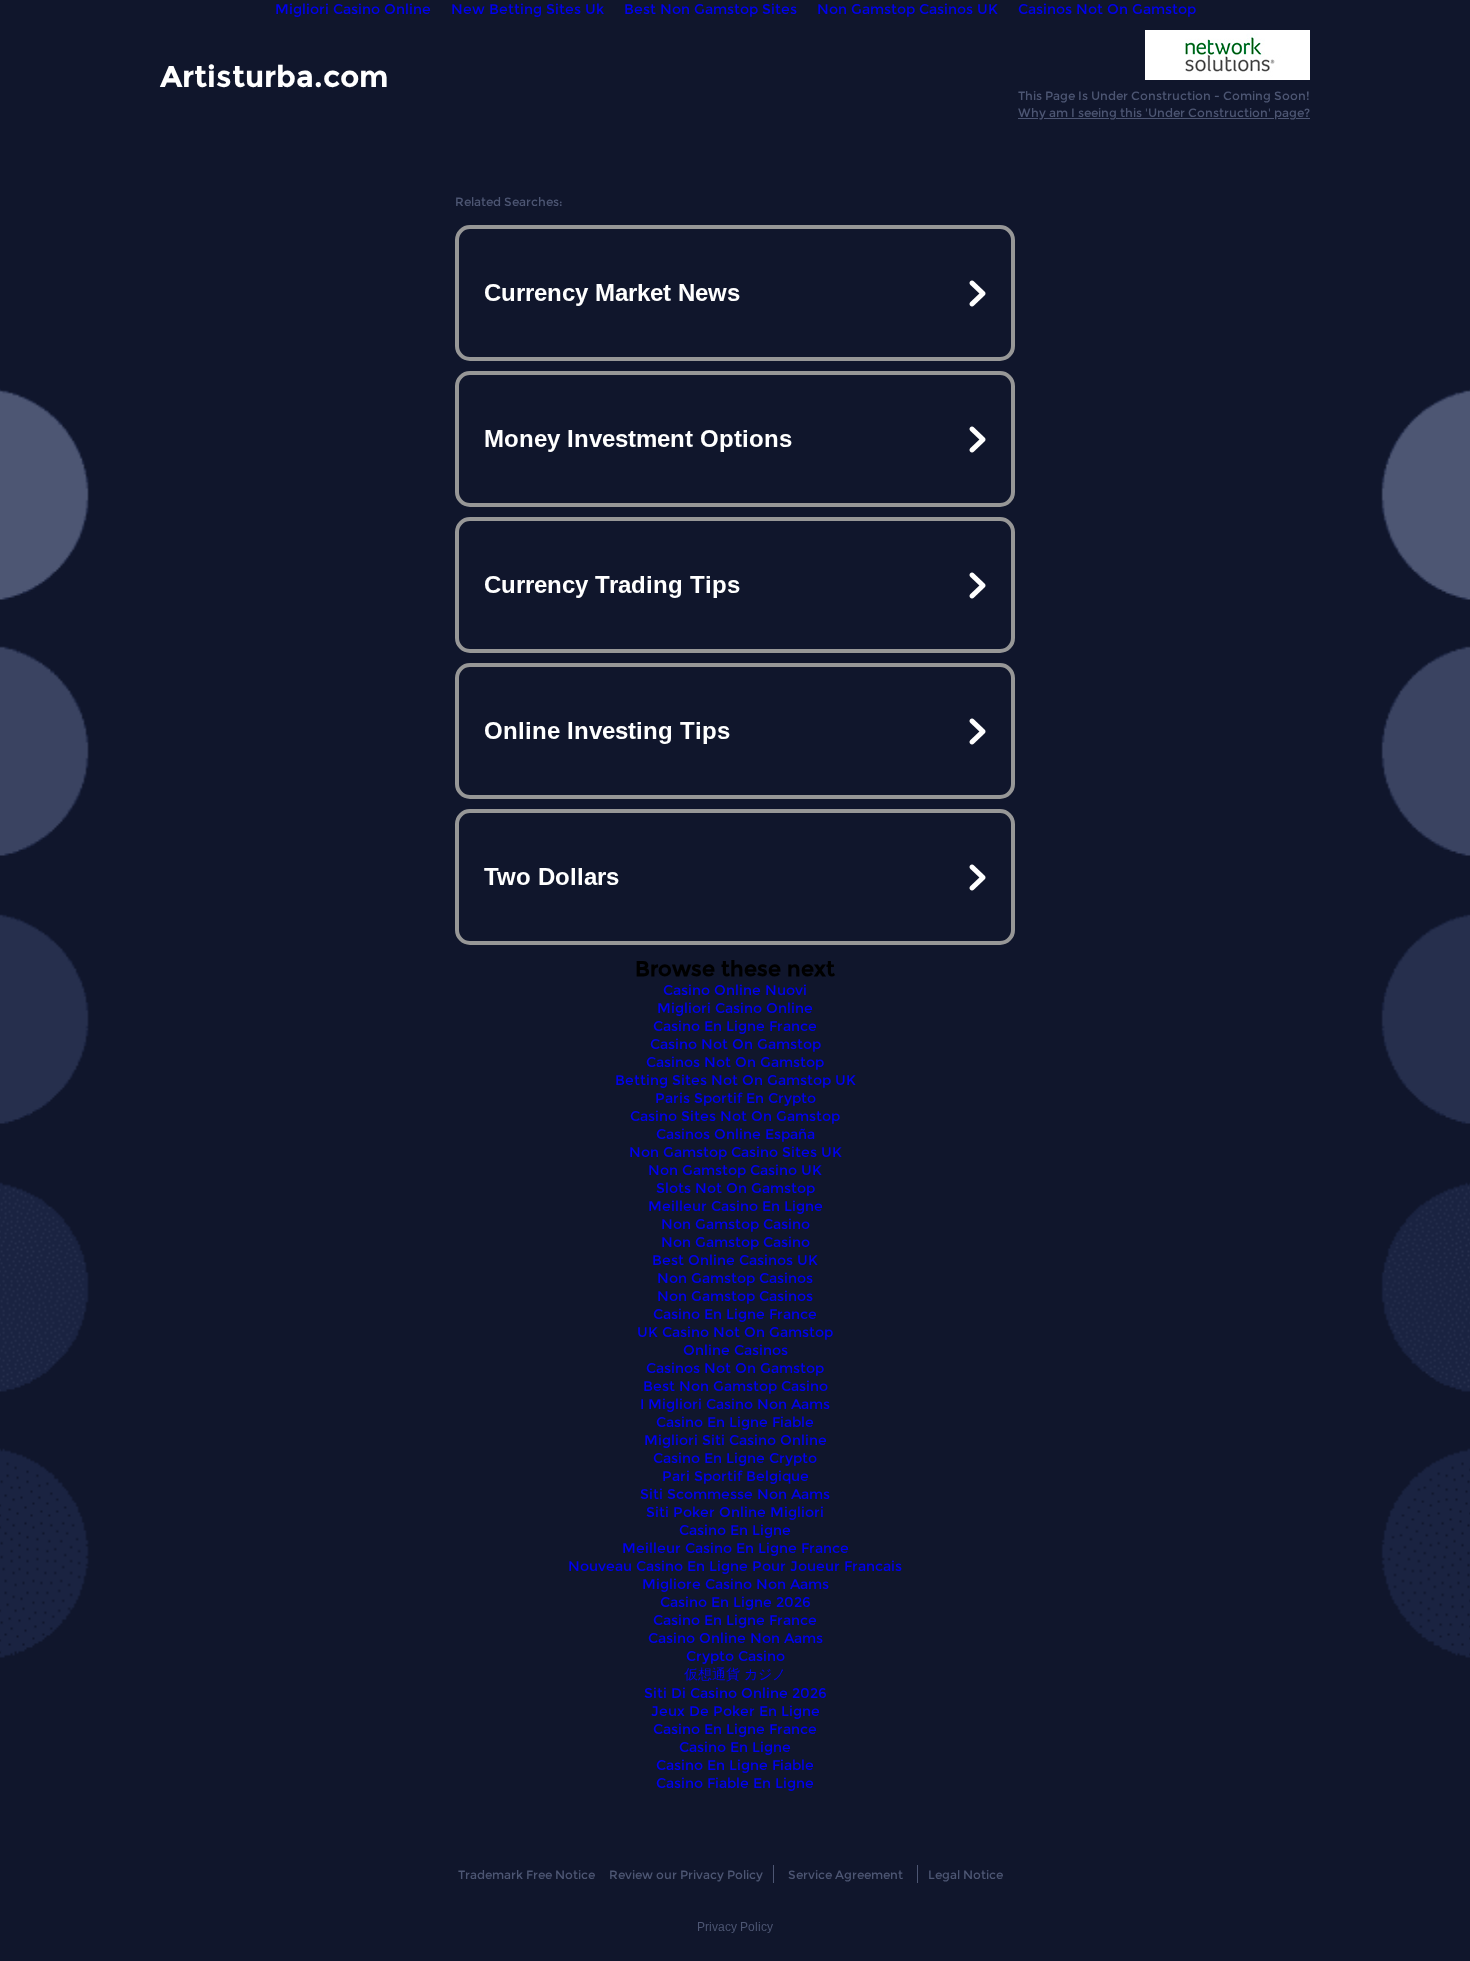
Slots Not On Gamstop (735, 1188)
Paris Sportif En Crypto (735, 1098)
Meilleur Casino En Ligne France (735, 1548)
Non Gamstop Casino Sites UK (735, 1152)
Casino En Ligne (735, 1530)
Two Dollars (551, 876)
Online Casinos (735, 1350)
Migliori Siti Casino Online (735, 1440)
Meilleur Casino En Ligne (735, 1206)
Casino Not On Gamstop (735, 1044)
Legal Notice (965, 1874)
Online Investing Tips (607, 730)
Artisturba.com (274, 75)
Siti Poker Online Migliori (735, 1512)
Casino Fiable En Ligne (735, 1783)
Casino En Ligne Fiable (735, 1422)
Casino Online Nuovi (735, 990)
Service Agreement (845, 1874)
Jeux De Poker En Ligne (735, 1711)
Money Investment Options (638, 438)
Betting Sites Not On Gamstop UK (735, 1080)
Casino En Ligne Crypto (735, 1458)
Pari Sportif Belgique (735, 1476)
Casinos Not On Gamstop (735, 1062)
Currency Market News (612, 292)
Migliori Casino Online (735, 1008)
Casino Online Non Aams (735, 1638)
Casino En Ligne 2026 (735, 1602)
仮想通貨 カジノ (735, 1674)
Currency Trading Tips (612, 584)
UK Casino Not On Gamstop (735, 1332)
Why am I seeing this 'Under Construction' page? (1164, 112)
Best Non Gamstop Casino (735, 1386)
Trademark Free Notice (526, 1874)
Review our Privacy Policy (686, 1874)
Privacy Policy (735, 1927)
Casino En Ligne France (735, 1026)
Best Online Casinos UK (735, 1260)
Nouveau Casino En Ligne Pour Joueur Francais (735, 1566)
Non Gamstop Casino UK (735, 1170)
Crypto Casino (735, 1656)
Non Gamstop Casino (735, 1224)
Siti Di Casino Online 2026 (735, 1693)
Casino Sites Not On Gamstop (735, 1116)
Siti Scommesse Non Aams (735, 1494)
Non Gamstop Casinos (735, 1278)
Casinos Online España (735, 1134)
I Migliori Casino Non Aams (735, 1404)
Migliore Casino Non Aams (735, 1584)
